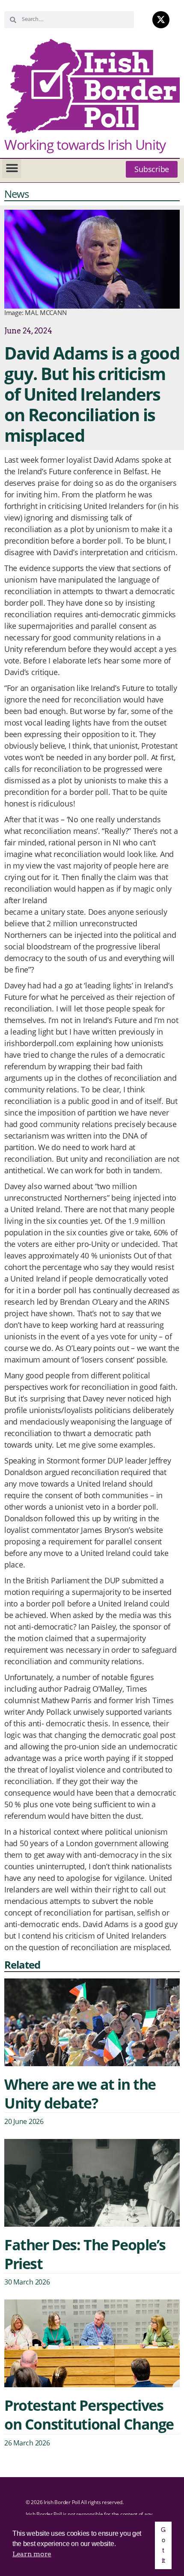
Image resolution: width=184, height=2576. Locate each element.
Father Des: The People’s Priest (85, 2254)
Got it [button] (163, 2545)
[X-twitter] (161, 20)
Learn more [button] (32, 2554)
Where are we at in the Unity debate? (80, 2094)
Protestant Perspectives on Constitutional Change (89, 2415)
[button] (12, 168)
